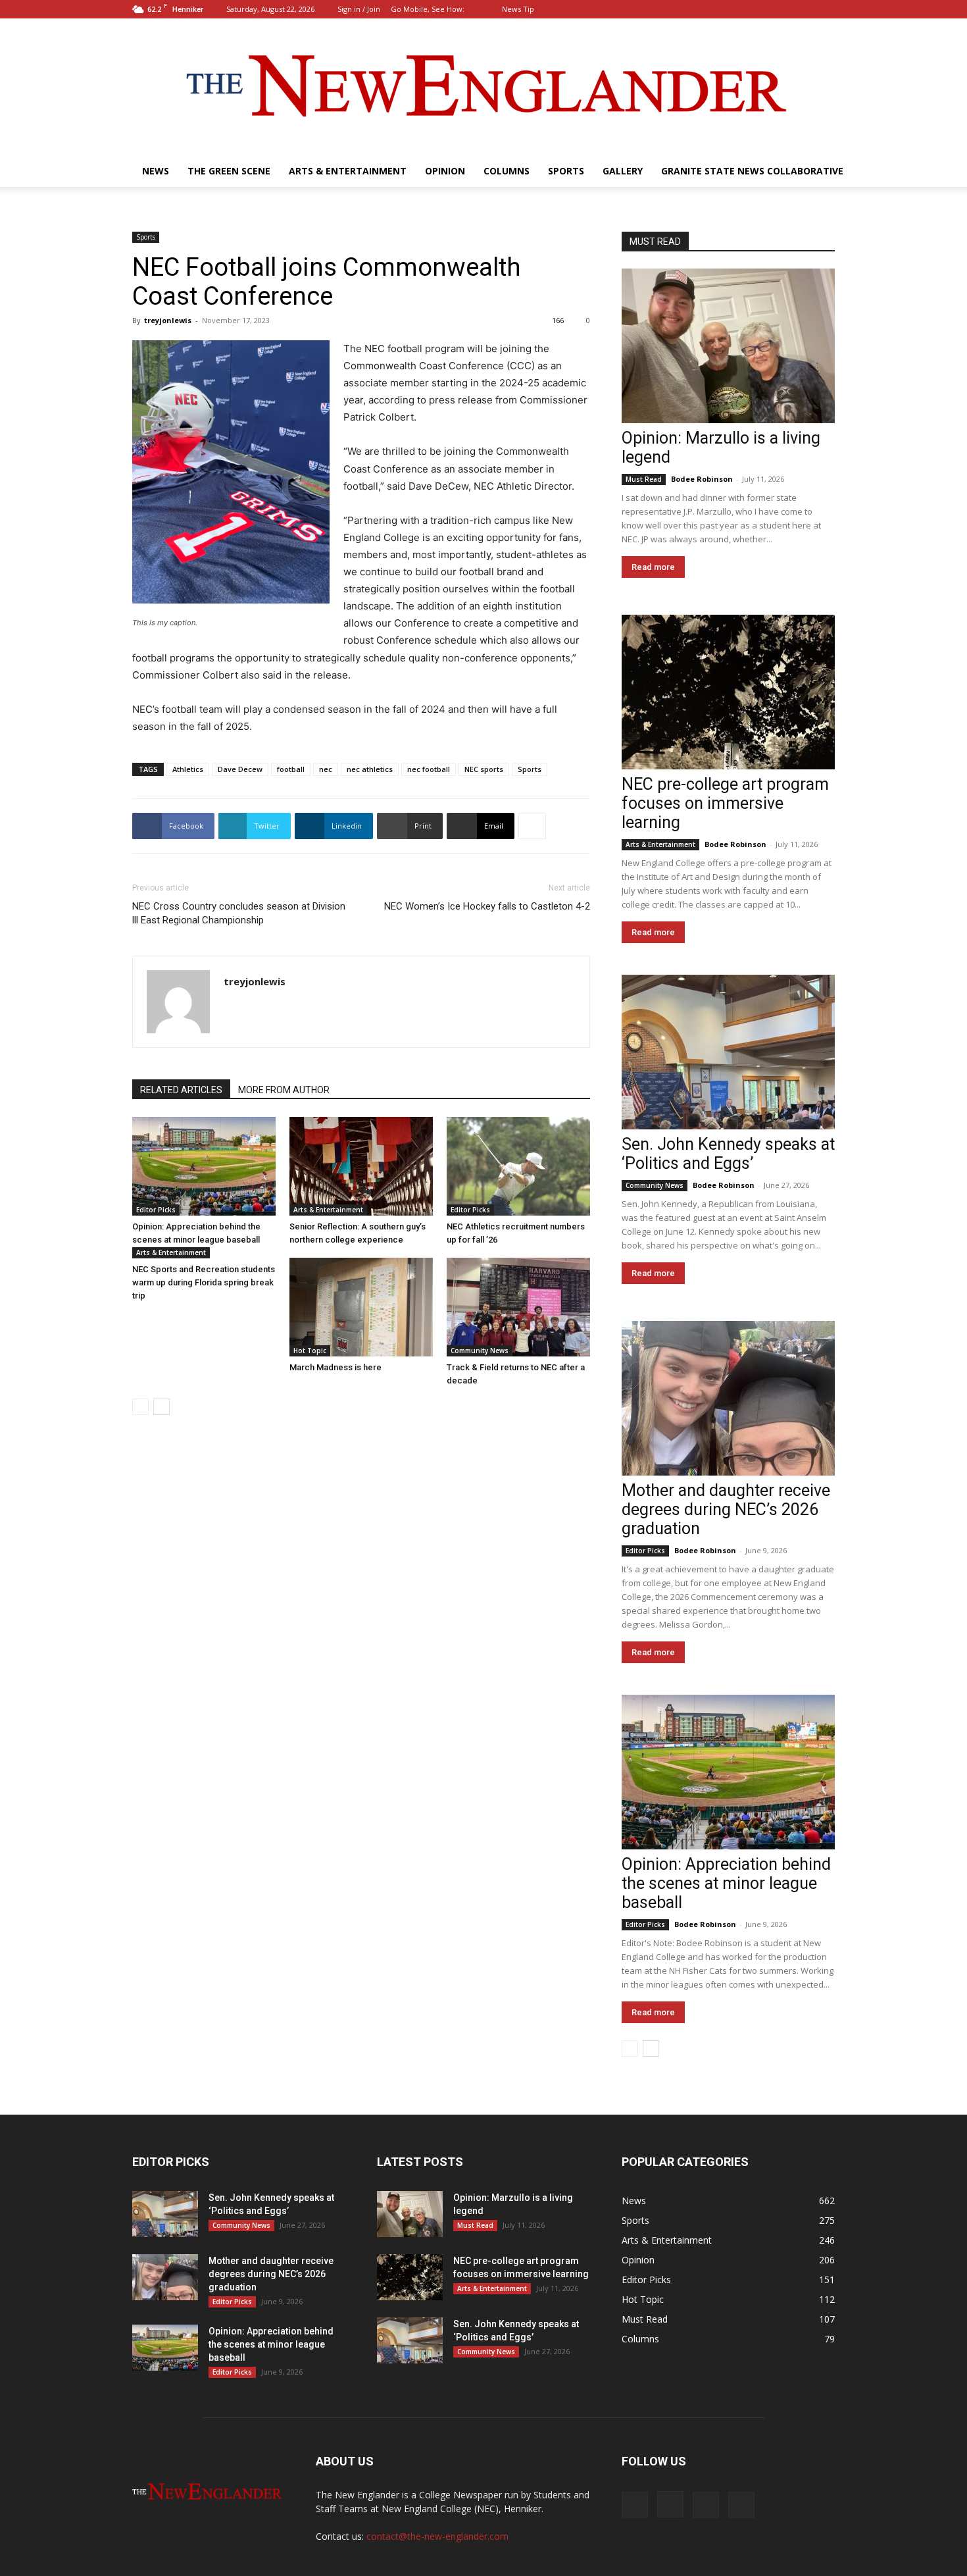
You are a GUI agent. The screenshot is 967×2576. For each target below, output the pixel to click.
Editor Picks (156, 1210)
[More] (532, 826)
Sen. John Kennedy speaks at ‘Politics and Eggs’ (728, 1154)
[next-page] (161, 1407)
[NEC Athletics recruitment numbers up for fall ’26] (518, 1166)
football (291, 769)
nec (326, 769)
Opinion (445, 171)
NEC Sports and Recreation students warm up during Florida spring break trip (204, 1282)
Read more (653, 567)
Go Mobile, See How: (429, 9)
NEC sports (484, 769)
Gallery (623, 171)
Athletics (188, 769)
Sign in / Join (359, 9)
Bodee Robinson (702, 479)
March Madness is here (335, 1367)
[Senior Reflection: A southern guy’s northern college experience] (361, 1166)
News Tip (518, 9)
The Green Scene (229, 171)
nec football (429, 769)
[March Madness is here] (361, 1307)
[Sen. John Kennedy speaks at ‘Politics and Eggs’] (728, 1052)
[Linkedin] (803, 9)
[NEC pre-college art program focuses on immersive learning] (728, 692)
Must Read (644, 479)
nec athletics (370, 769)
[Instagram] (781, 9)
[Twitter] (825, 9)
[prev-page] (140, 1407)
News (156, 171)
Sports (566, 171)
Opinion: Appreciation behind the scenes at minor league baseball (726, 1883)
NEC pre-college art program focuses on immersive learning (725, 803)
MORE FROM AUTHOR (284, 1090)
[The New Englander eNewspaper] (484, 87)
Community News (480, 1351)
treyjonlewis (168, 320)
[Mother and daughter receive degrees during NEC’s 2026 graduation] (728, 1398)
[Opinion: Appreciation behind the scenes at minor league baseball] (204, 1166)
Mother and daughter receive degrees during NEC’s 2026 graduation (726, 1509)
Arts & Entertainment (348, 171)
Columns (507, 171)
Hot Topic (310, 1351)
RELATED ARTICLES (181, 1090)
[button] (740, 9)
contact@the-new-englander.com (437, 2536)
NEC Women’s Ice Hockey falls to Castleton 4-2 (487, 906)
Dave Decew (240, 769)
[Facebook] (760, 9)
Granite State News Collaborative (752, 171)
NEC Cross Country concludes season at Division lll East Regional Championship (239, 913)
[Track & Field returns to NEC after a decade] (518, 1307)
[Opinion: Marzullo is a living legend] (728, 346)
